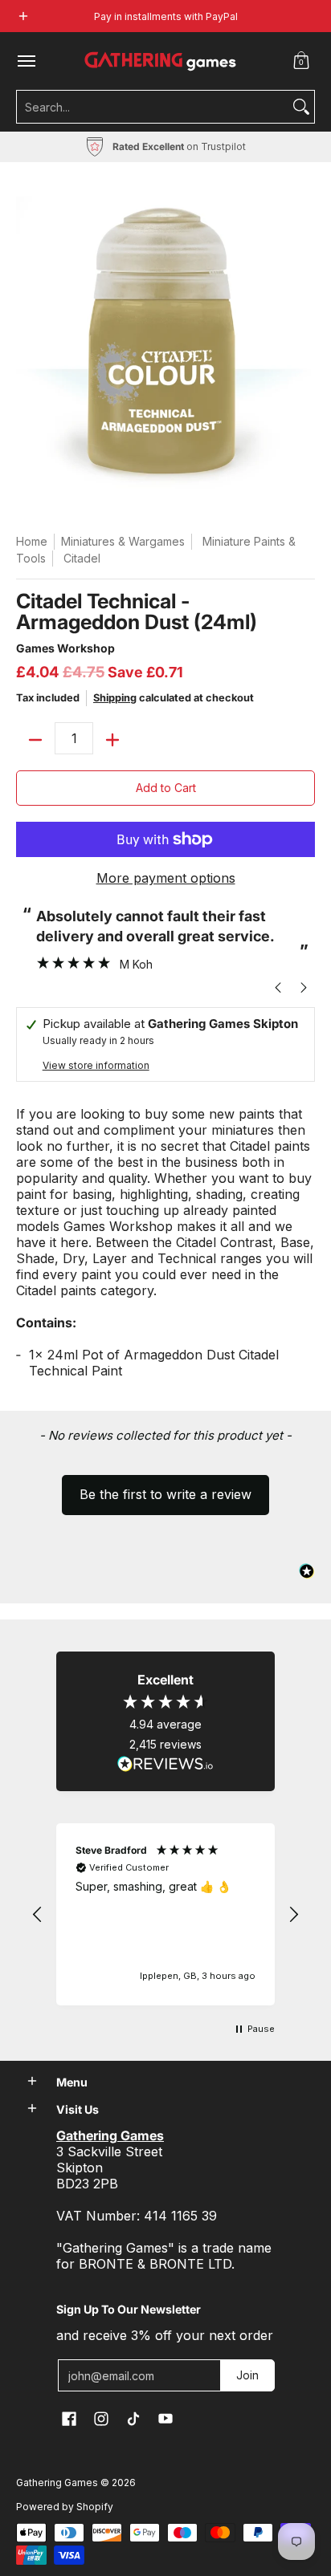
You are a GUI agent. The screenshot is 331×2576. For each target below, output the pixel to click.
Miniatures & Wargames (123, 541)
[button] (301, 61)
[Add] (112, 740)
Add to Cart (166, 788)
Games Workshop (65, 648)
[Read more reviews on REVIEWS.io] (165, 1764)
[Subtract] (35, 740)
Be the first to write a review (165, 1494)
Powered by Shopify (65, 2507)
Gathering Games (57, 2483)
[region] (165, 1914)
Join (247, 2375)
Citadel (82, 558)
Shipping (115, 698)
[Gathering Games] (161, 61)
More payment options (166, 878)
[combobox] (153, 107)
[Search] (301, 107)
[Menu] (26, 61)
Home (32, 541)
